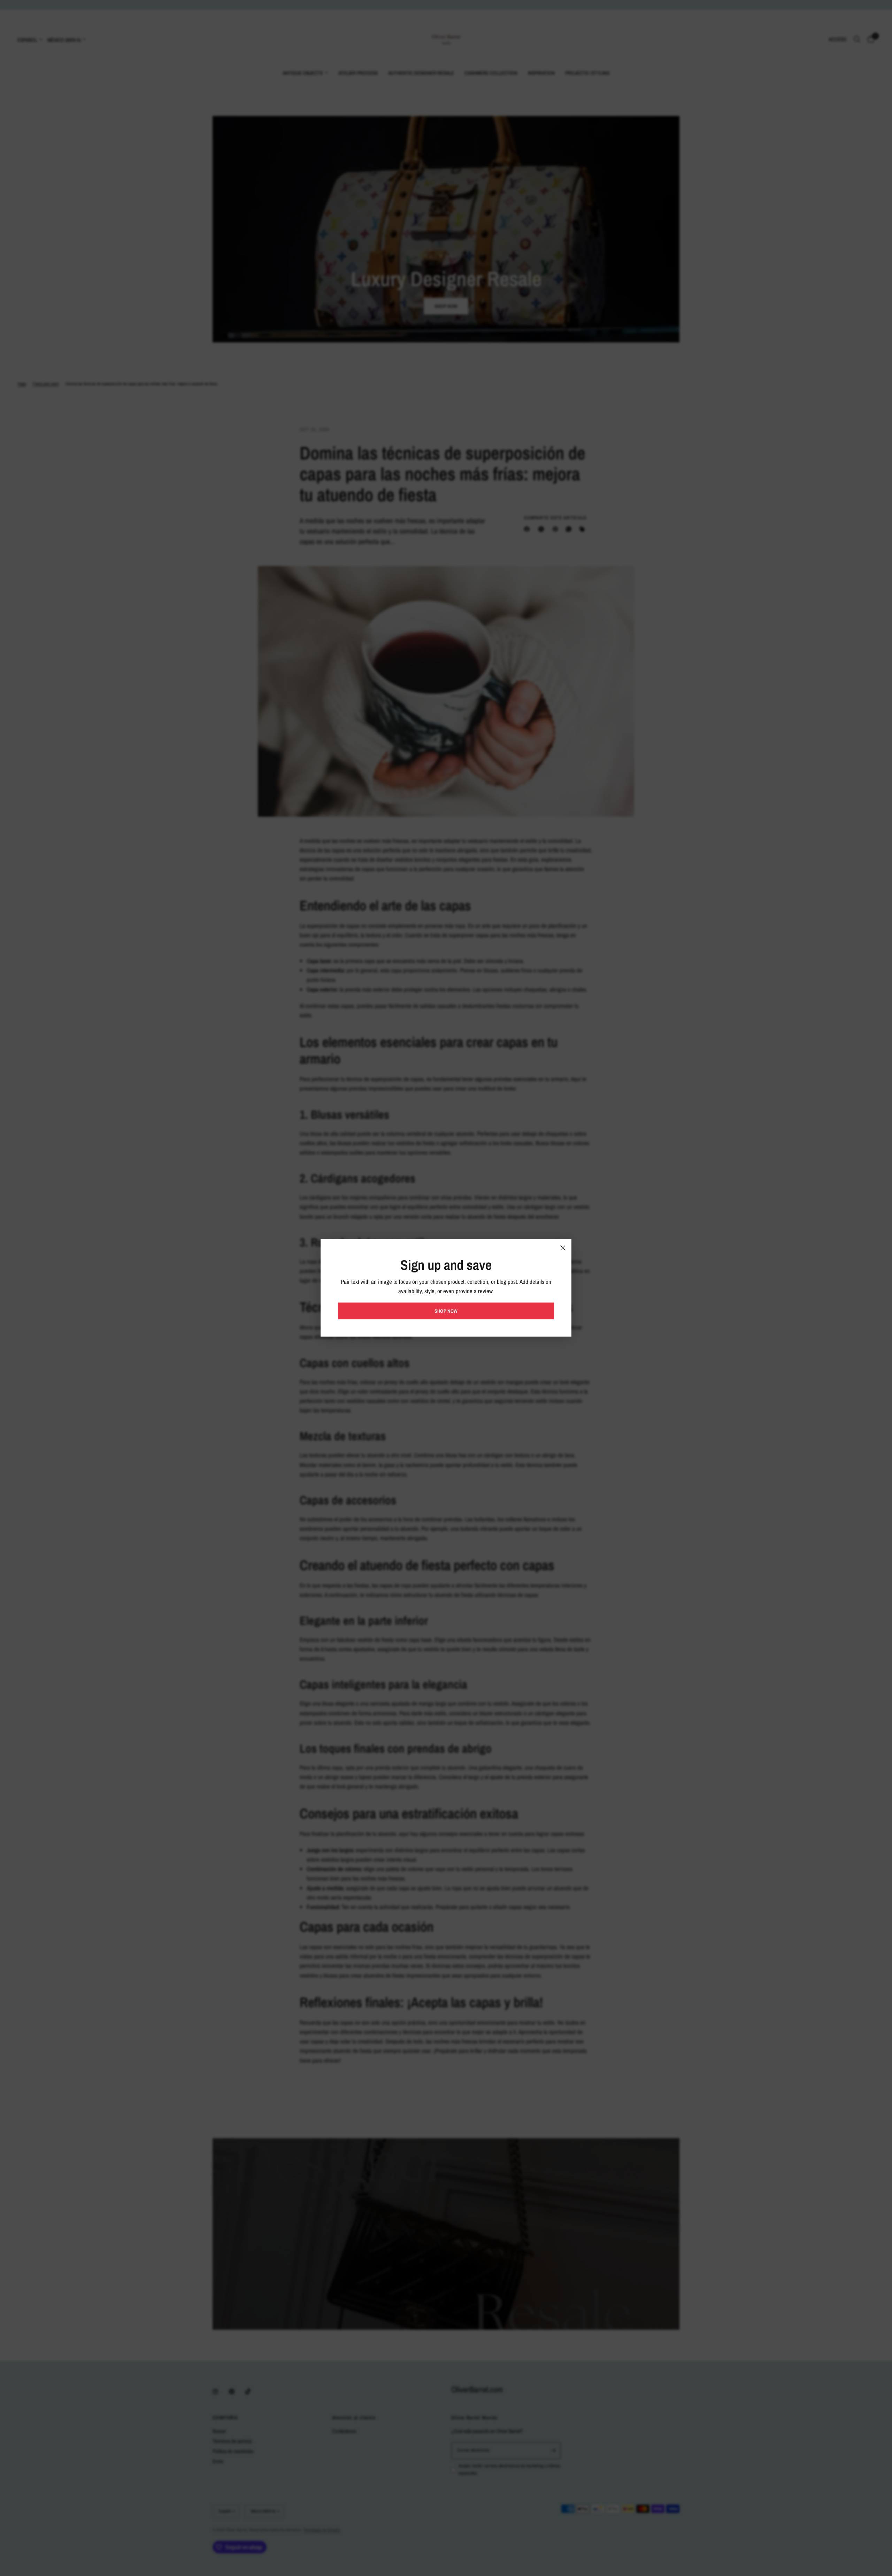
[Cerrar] (563, 1248)
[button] (446, 1311)
